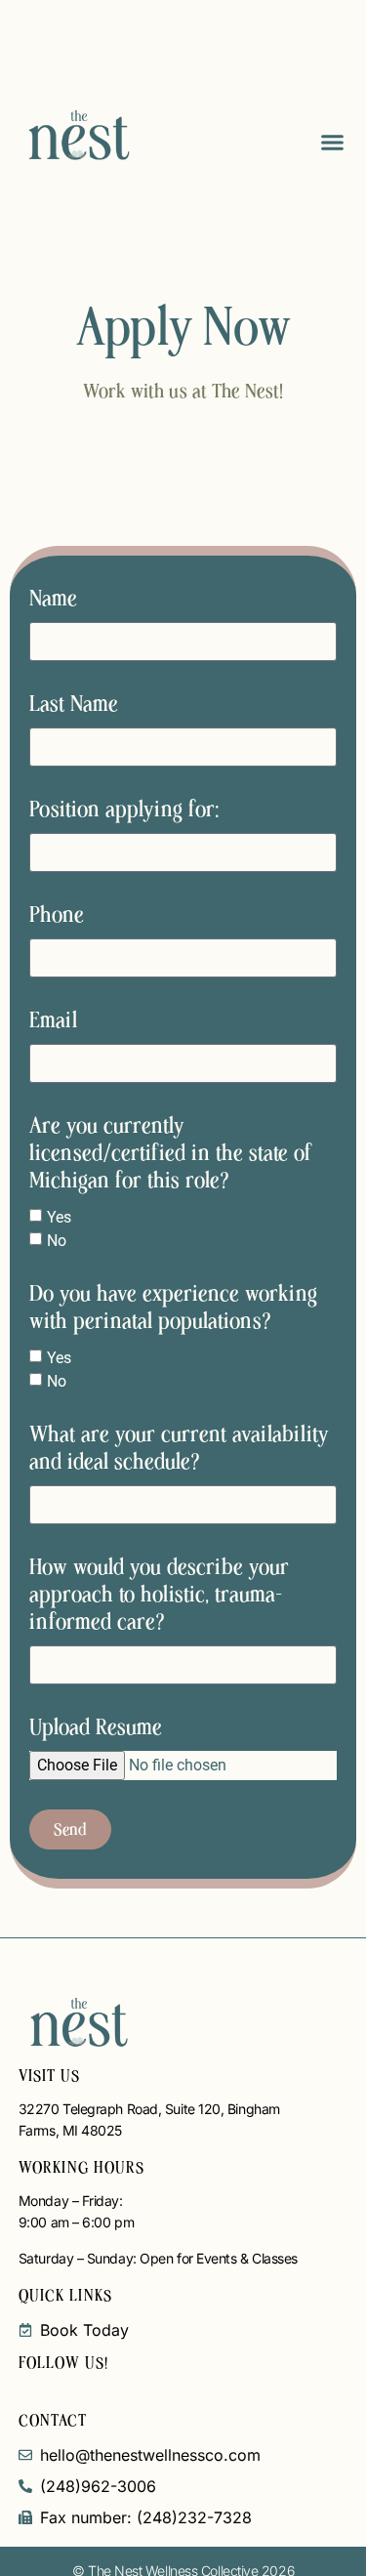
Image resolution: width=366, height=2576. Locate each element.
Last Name (74, 704)
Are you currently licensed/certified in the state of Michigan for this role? (171, 1153)
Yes (59, 1217)
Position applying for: (124, 810)
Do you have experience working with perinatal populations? (173, 1308)
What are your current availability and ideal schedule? (179, 1448)
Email (53, 1020)
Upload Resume (96, 1727)
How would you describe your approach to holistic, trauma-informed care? (159, 1595)
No (57, 1241)
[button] (332, 142)
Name (53, 599)
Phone (57, 915)
